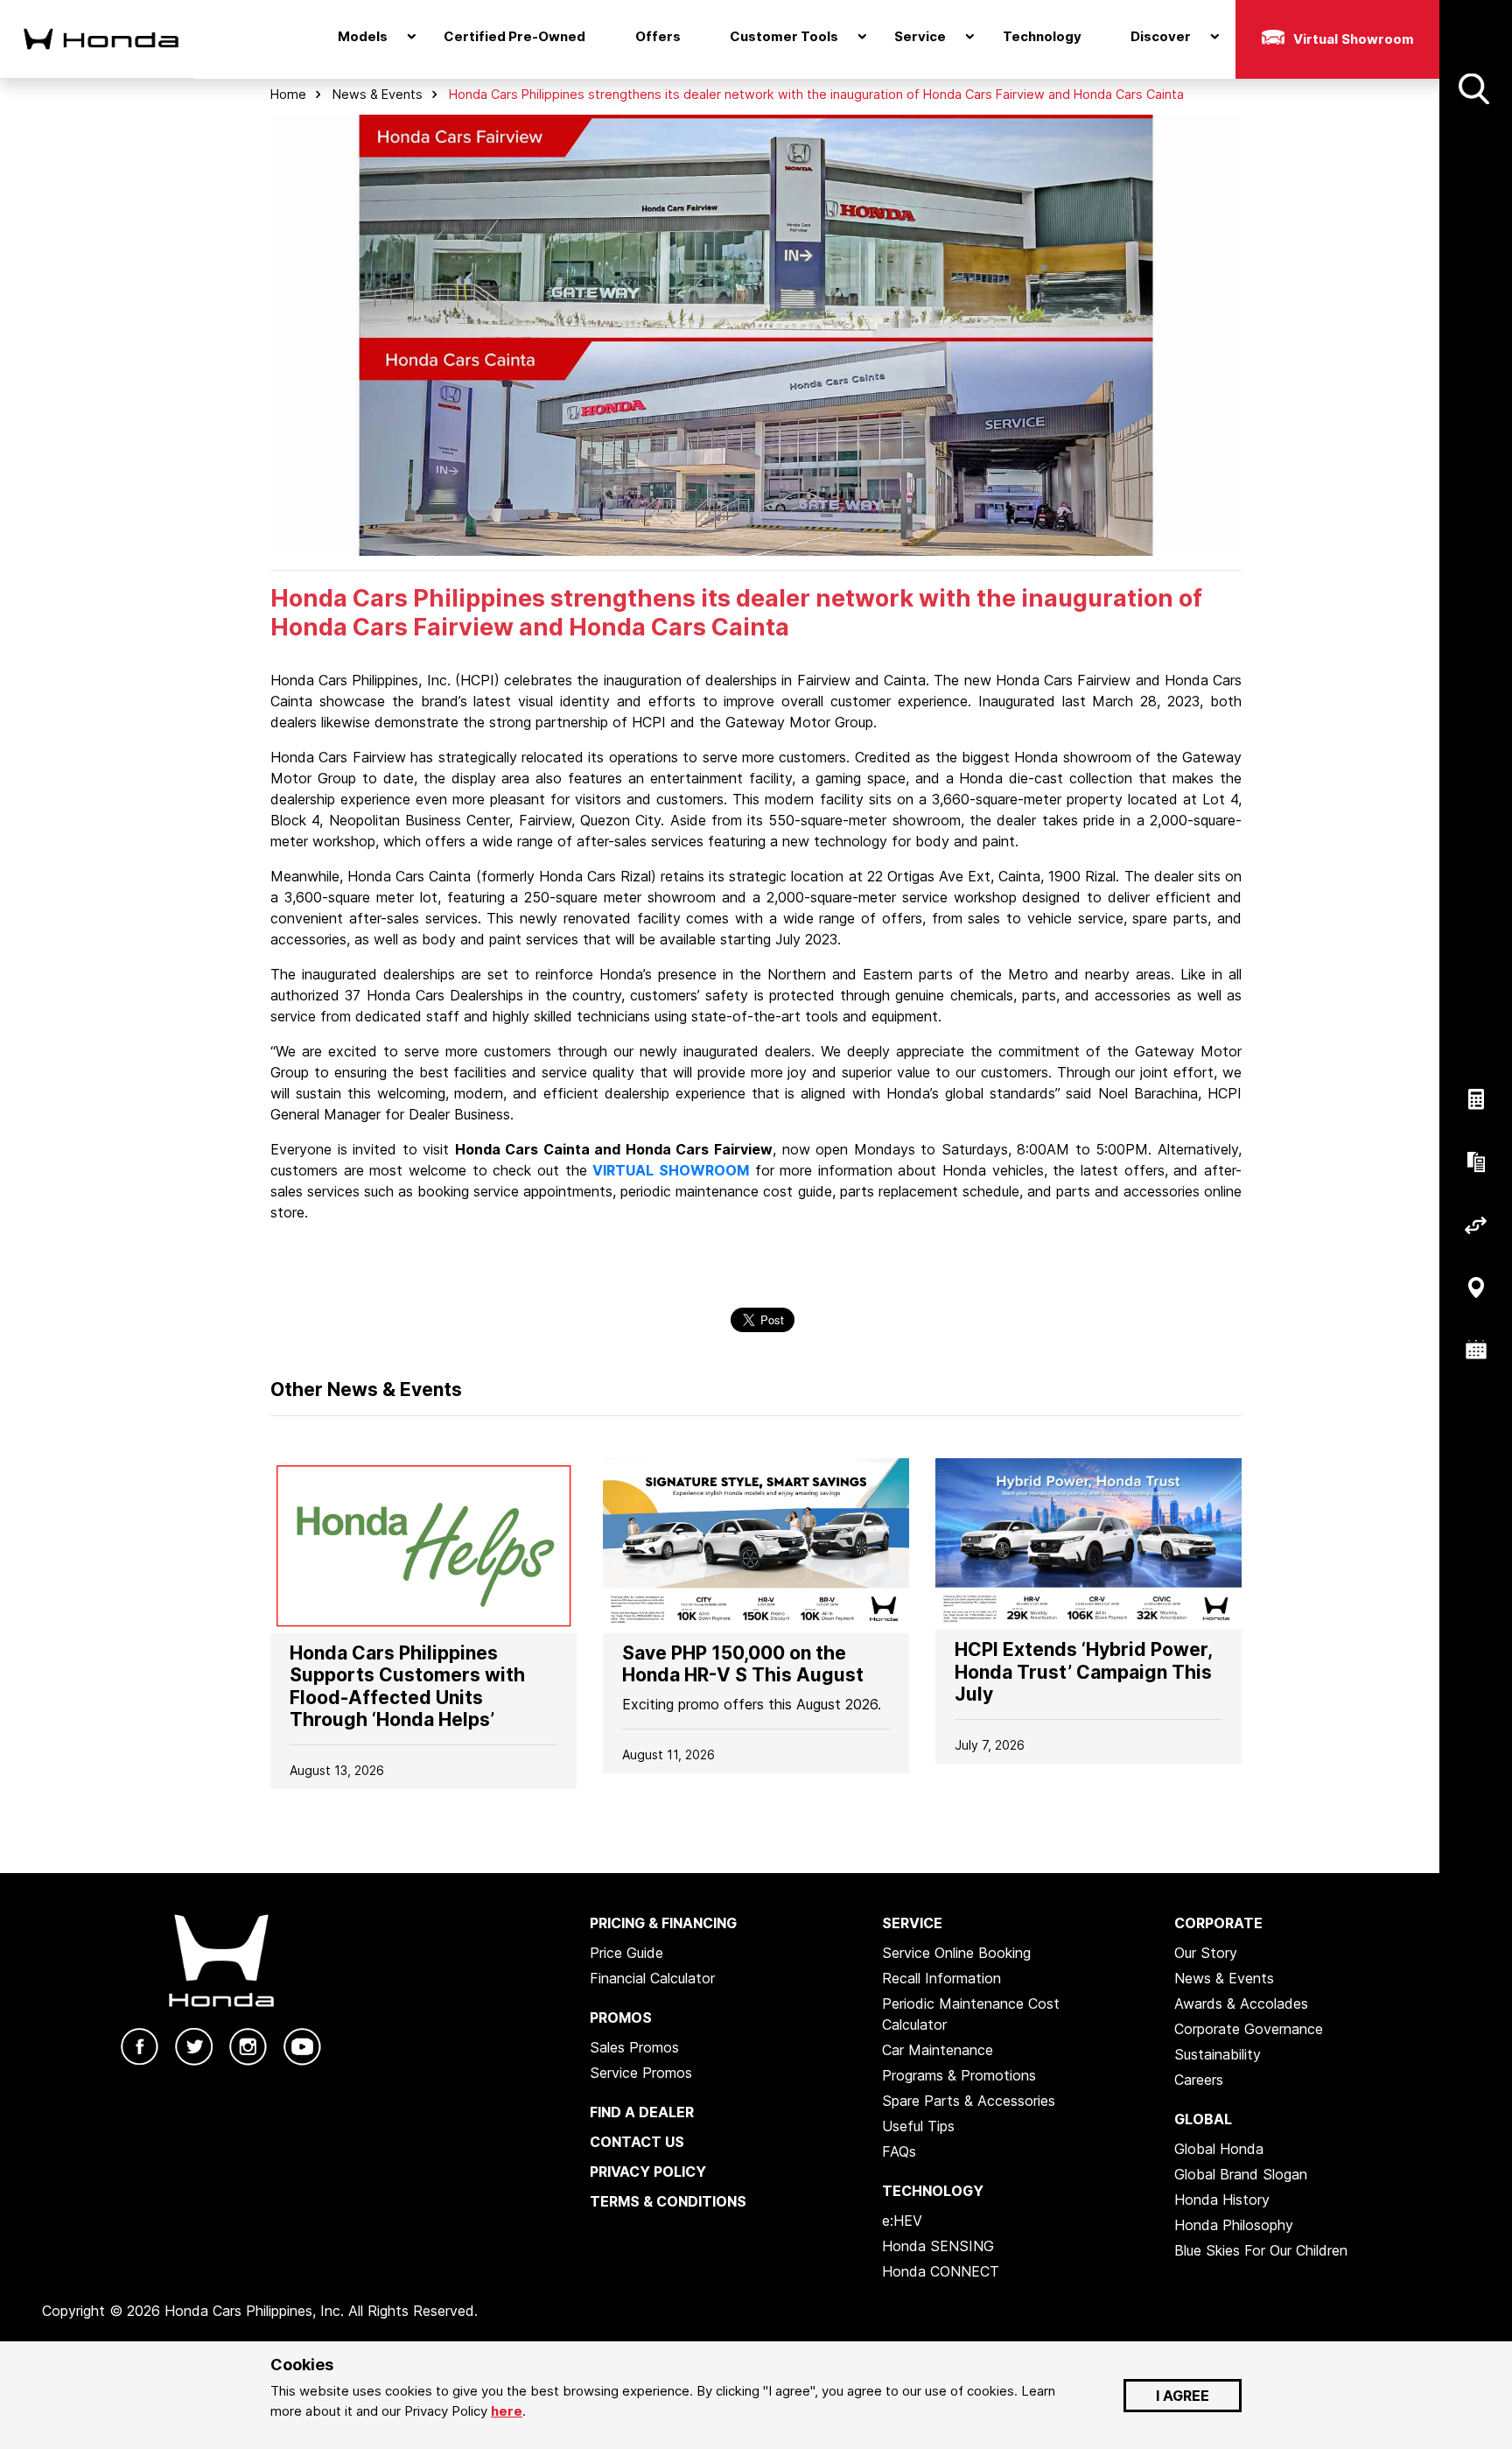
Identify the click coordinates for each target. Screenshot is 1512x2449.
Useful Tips (918, 2126)
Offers (658, 36)
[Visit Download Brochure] (1476, 1162)
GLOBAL (1203, 2119)
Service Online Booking (956, 1953)
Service (920, 36)
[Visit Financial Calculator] (1476, 1099)
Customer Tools (784, 36)
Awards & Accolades (1241, 2003)
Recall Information (941, 1978)
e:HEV (902, 2221)
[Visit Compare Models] (1476, 1225)
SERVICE (912, 1923)
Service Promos (641, 2073)
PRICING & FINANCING (663, 1923)
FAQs (899, 2151)
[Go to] (423, 1544)
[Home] (90, 39)
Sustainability (1218, 2054)
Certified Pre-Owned (514, 36)
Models (363, 36)
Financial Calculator (652, 1978)
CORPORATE (1218, 1923)
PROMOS (621, 2017)
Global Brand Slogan (1241, 2174)
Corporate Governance (1249, 2029)
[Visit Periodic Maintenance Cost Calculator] (1476, 1350)
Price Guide (626, 1953)
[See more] (1474, 89)
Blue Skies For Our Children (1261, 2250)
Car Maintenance (938, 2050)
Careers (1199, 2080)
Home (288, 94)
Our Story (1206, 1953)
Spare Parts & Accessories (969, 2101)
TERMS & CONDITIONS (668, 2201)
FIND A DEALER (642, 2112)
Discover (1161, 36)
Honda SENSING (938, 2246)
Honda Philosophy (1234, 2225)
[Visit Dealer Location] (1476, 1288)
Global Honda (1219, 2149)
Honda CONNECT (941, 2271)
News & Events (378, 94)
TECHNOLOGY (933, 2191)
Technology (1042, 36)
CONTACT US (637, 2142)
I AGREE (1183, 2396)
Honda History (1222, 2200)
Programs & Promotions (959, 2075)
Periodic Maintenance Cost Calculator (971, 2014)
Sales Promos (634, 2047)
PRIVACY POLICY (648, 2172)
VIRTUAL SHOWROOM (671, 1170)
